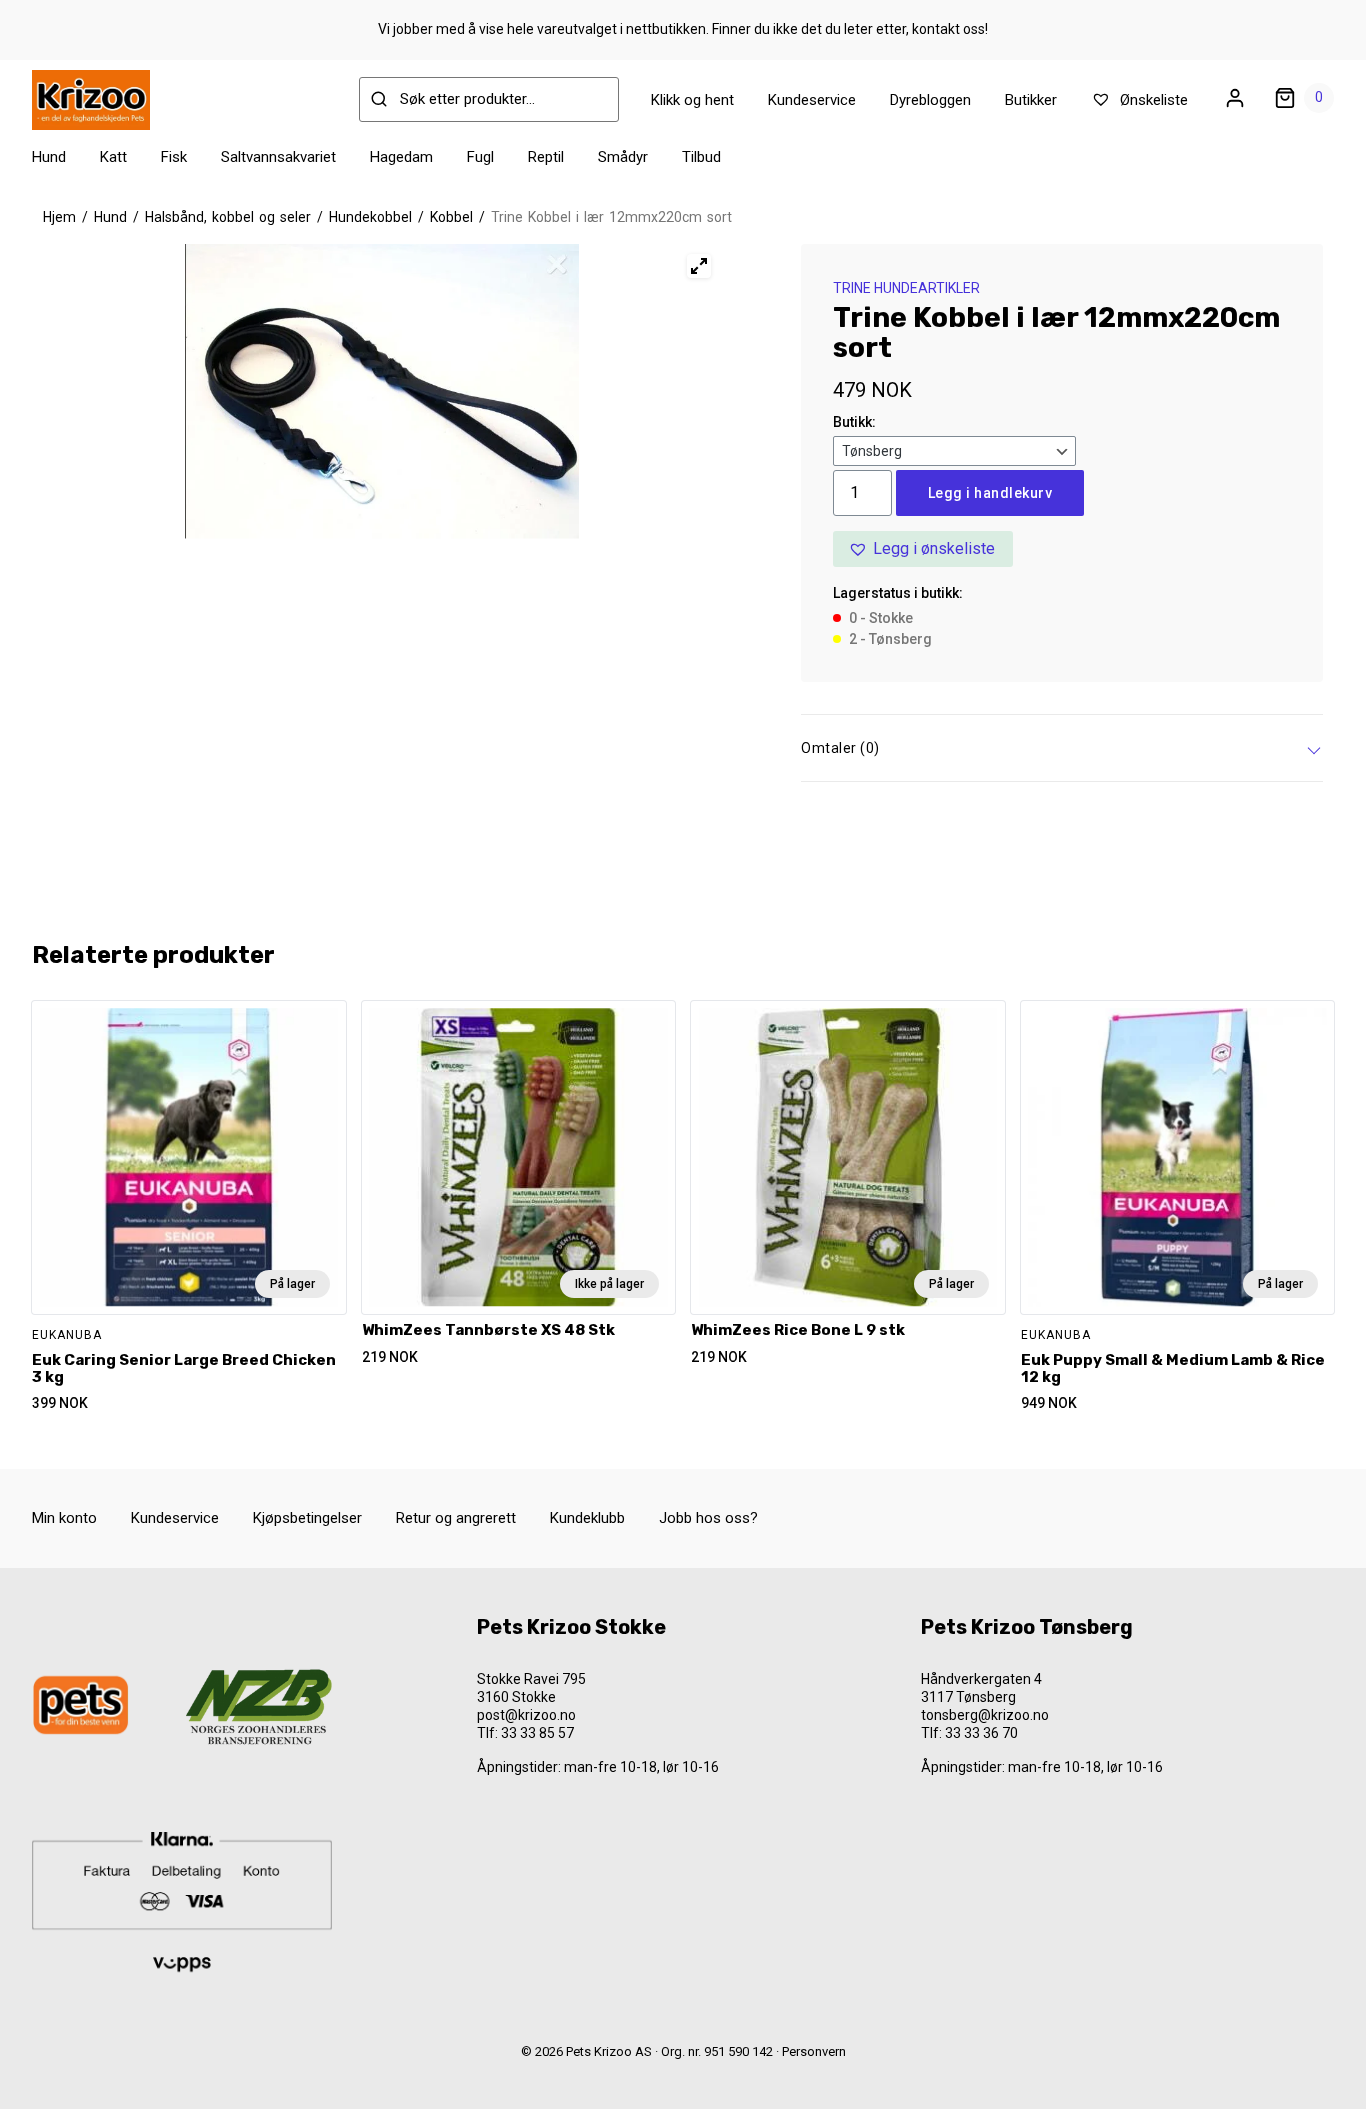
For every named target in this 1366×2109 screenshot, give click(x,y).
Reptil (546, 157)
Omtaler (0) (840, 748)
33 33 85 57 (537, 1733)
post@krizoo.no (526, 1715)
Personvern (814, 2051)
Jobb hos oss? (708, 1518)
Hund (49, 157)
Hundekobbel (370, 217)
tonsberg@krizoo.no (985, 1715)
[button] (923, 549)
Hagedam (401, 157)
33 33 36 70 (981, 1733)
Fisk (174, 157)
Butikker (1031, 100)
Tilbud (701, 157)
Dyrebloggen (930, 100)
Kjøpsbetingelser (307, 1518)
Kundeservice (812, 100)
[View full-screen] (699, 266)
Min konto (64, 1518)
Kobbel (451, 217)
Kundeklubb (587, 1518)
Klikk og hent (692, 100)
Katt (113, 157)
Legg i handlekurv (990, 493)
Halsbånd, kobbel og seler (228, 217)
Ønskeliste (1152, 100)
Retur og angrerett (456, 1518)
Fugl (480, 157)
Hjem (59, 217)
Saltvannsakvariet (278, 157)
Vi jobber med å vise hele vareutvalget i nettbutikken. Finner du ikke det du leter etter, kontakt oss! (683, 29)
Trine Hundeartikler (906, 288)
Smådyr (623, 157)
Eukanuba (67, 1335)
